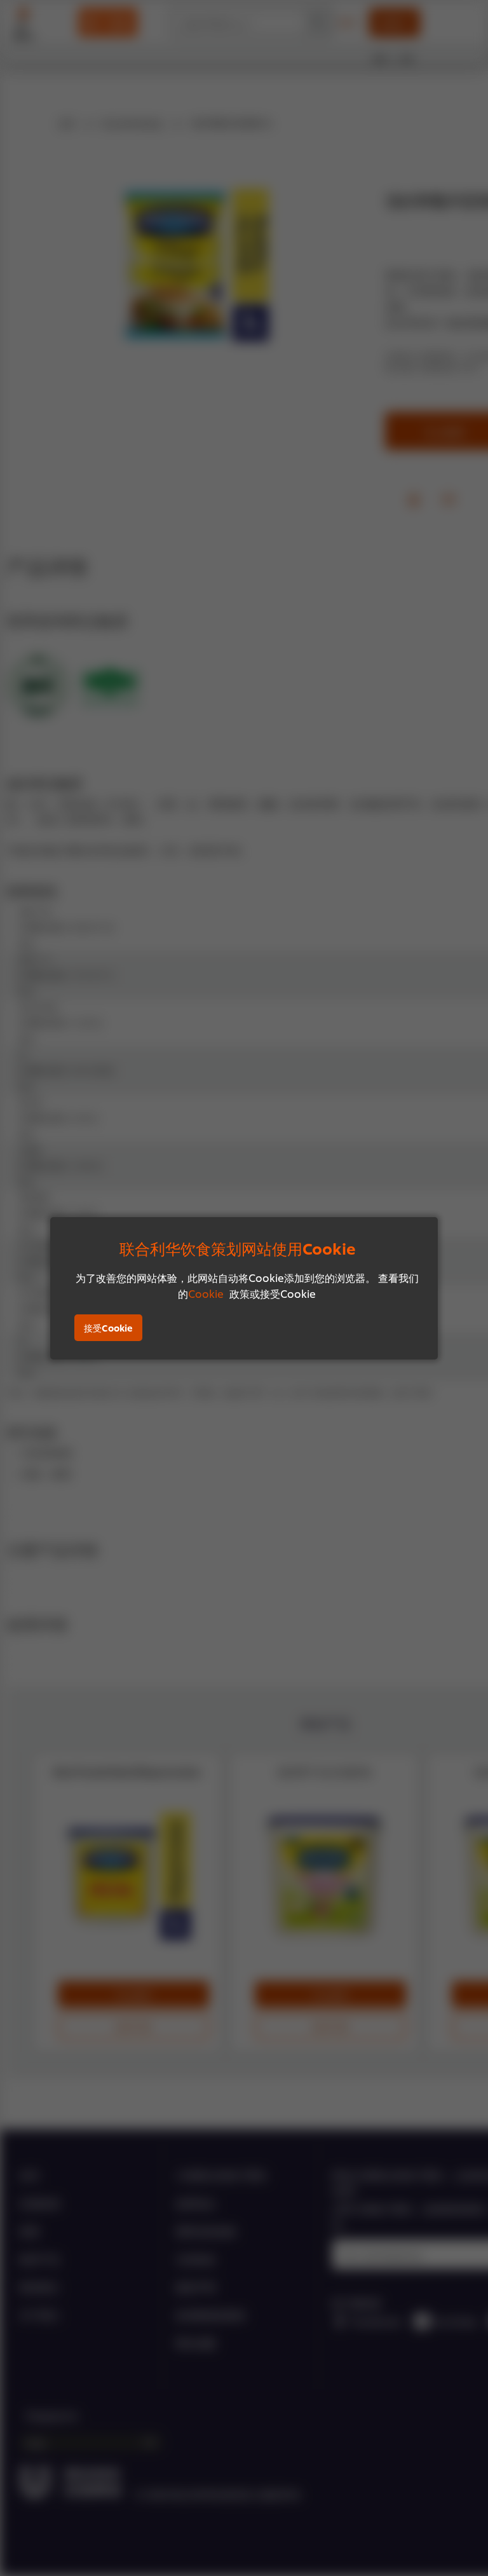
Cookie (206, 1293)
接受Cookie (108, 1327)
